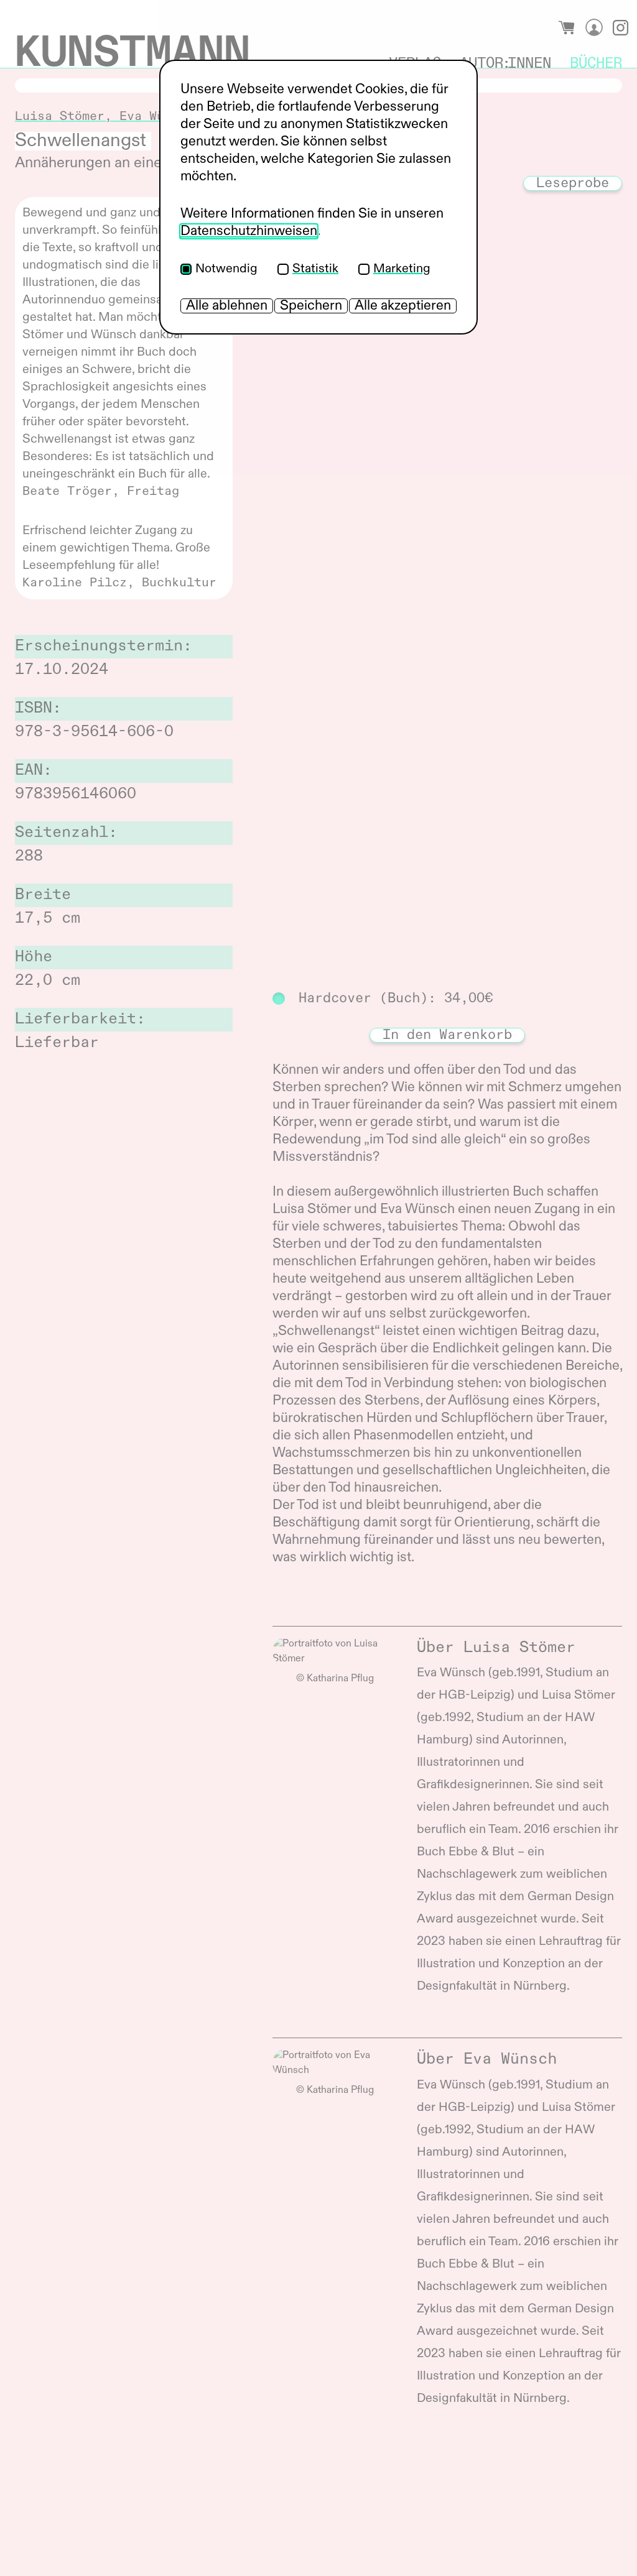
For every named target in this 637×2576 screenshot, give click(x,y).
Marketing (402, 269)
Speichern (311, 306)
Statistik (315, 269)
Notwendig (226, 269)
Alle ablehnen (227, 306)
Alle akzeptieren (403, 306)
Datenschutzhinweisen (249, 231)
